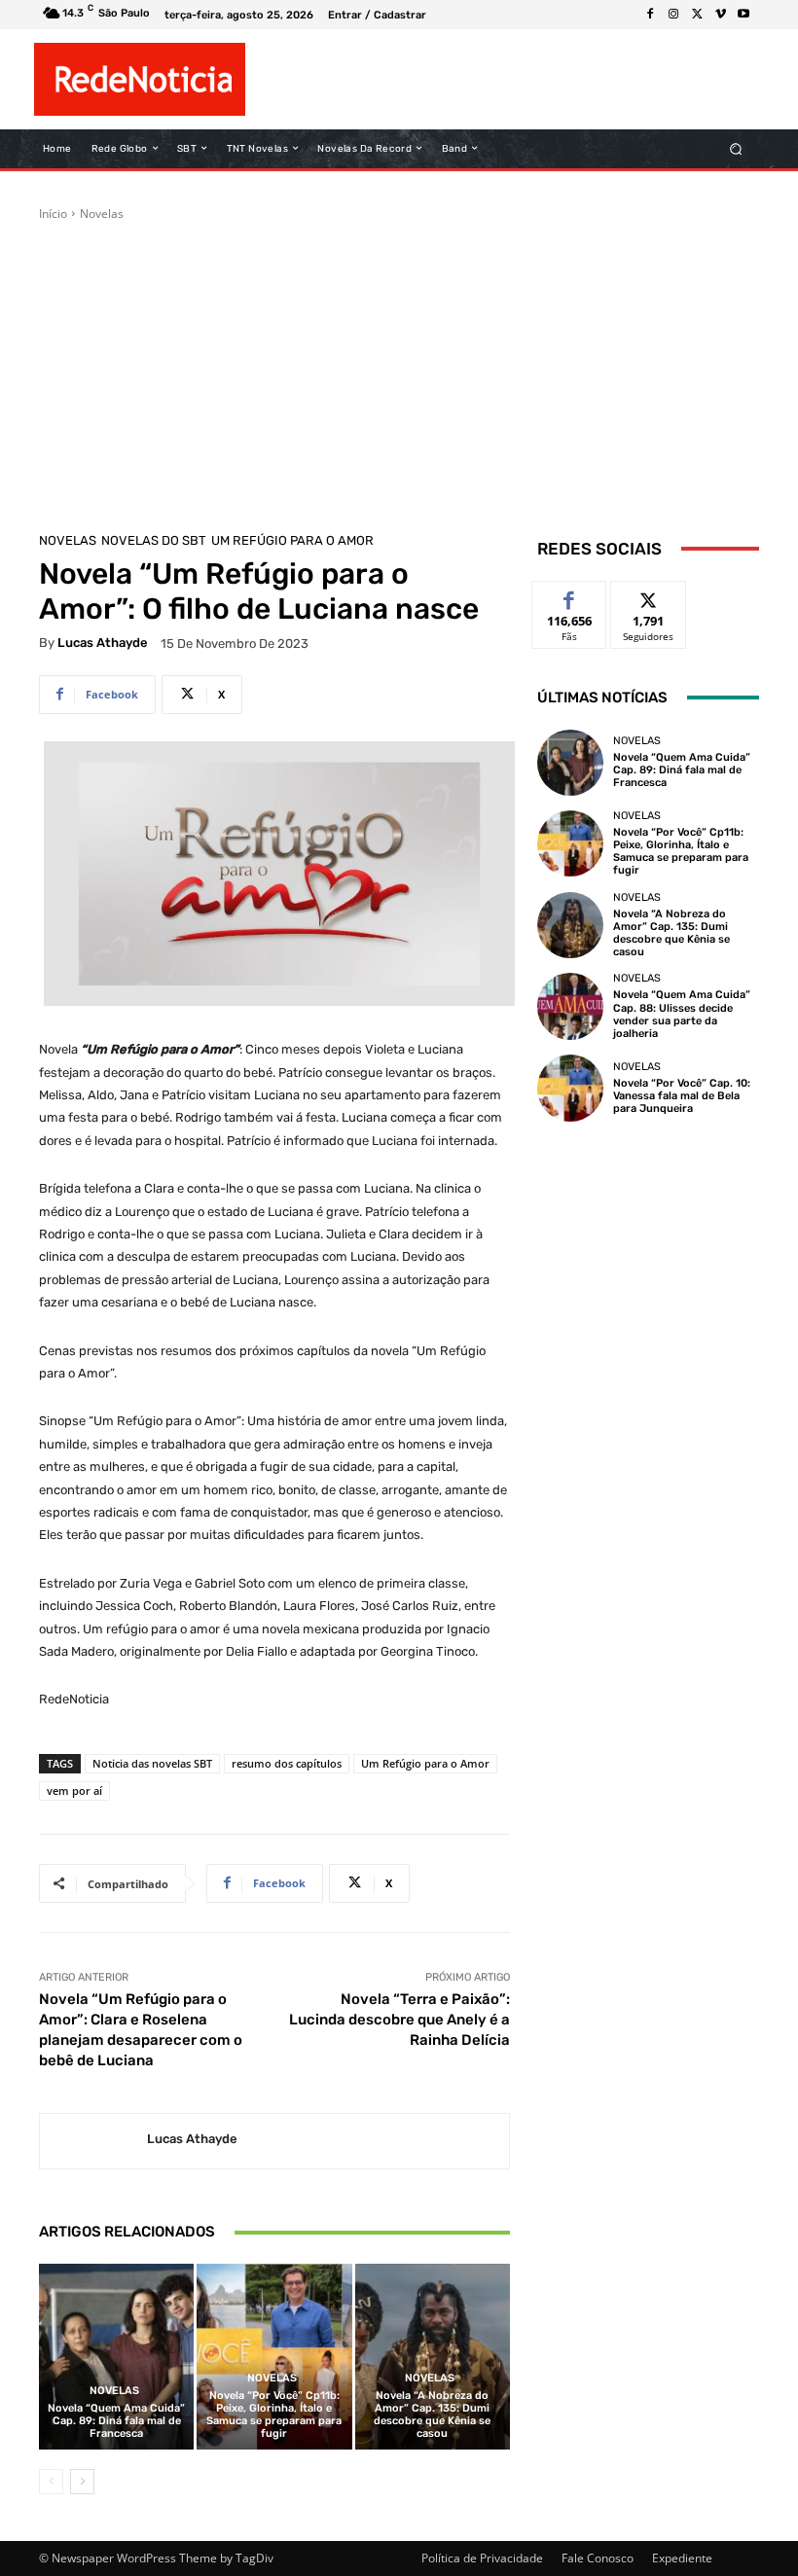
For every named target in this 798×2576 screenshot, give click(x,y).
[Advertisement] (399, 369)
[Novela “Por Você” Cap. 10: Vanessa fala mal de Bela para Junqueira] (570, 1088)
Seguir (649, 596)
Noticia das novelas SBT (152, 1763)
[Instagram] (673, 15)
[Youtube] (744, 15)
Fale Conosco (598, 2558)
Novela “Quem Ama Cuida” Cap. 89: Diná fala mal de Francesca (116, 2421)
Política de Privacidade (482, 2558)
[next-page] (82, 2482)
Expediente (682, 2558)
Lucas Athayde (103, 643)
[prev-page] (51, 2482)
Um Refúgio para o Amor (292, 540)
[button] (736, 148)
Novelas (102, 214)
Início (53, 214)
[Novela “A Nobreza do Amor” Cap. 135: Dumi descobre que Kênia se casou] (433, 2357)
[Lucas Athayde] (93, 2142)
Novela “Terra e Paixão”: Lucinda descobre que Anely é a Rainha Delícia (399, 2020)
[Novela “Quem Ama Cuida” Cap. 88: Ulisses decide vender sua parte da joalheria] (570, 1006)
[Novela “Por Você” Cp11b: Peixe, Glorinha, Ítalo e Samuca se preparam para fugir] (274, 2357)
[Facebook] (650, 15)
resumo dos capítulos (287, 1763)
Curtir (570, 596)
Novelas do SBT (154, 540)
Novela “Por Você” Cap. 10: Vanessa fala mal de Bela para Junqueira (682, 1096)
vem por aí (74, 1790)
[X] (697, 15)
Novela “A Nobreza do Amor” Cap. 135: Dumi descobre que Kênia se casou (432, 2415)
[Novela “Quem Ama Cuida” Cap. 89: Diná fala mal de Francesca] (116, 2357)
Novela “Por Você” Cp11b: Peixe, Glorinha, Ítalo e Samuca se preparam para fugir (274, 2415)
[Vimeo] (720, 15)
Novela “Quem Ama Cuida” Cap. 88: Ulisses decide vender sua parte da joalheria (682, 1014)
